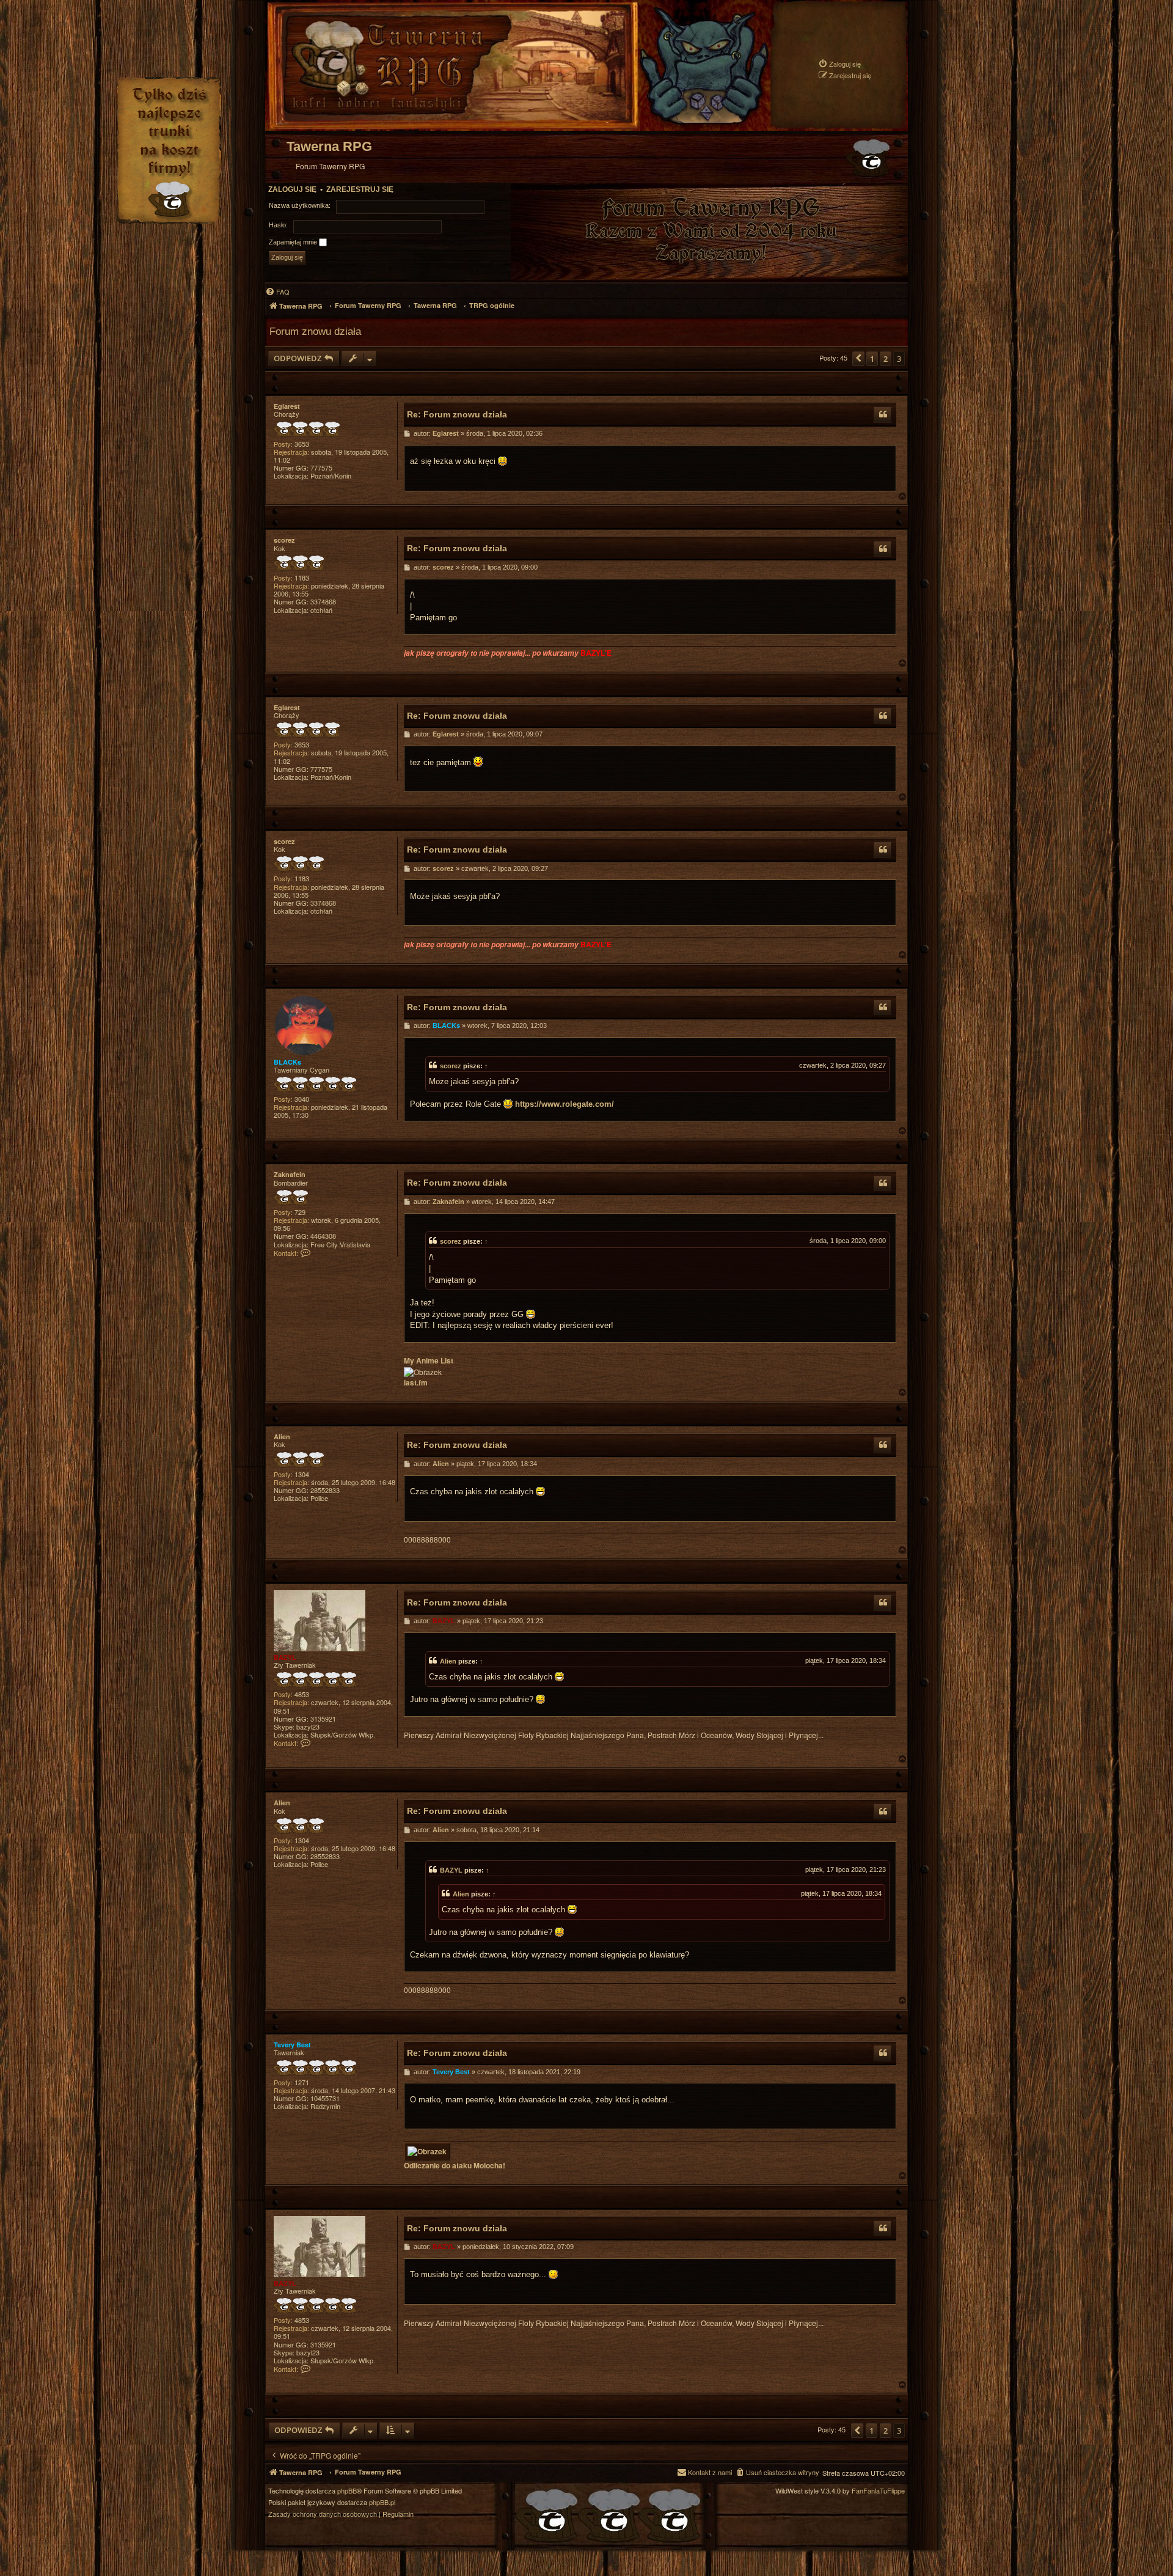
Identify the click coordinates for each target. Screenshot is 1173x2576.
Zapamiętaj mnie (294, 242)
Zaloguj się (292, 189)
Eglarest (287, 406)
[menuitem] (839, 64)
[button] (858, 359)
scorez (284, 540)
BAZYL (285, 1657)
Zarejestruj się (360, 189)
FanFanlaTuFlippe (878, 2491)
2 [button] (886, 359)
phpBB (347, 2491)
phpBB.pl (382, 2502)
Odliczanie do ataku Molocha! (455, 2166)
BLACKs (287, 1062)
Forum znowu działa (315, 331)
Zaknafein (290, 1174)
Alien (282, 1437)
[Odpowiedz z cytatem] (883, 415)
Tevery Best (292, 2045)
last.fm (416, 1383)
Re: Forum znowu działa (457, 414)
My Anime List (429, 1361)
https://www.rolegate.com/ (565, 1104)
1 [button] (872, 359)
